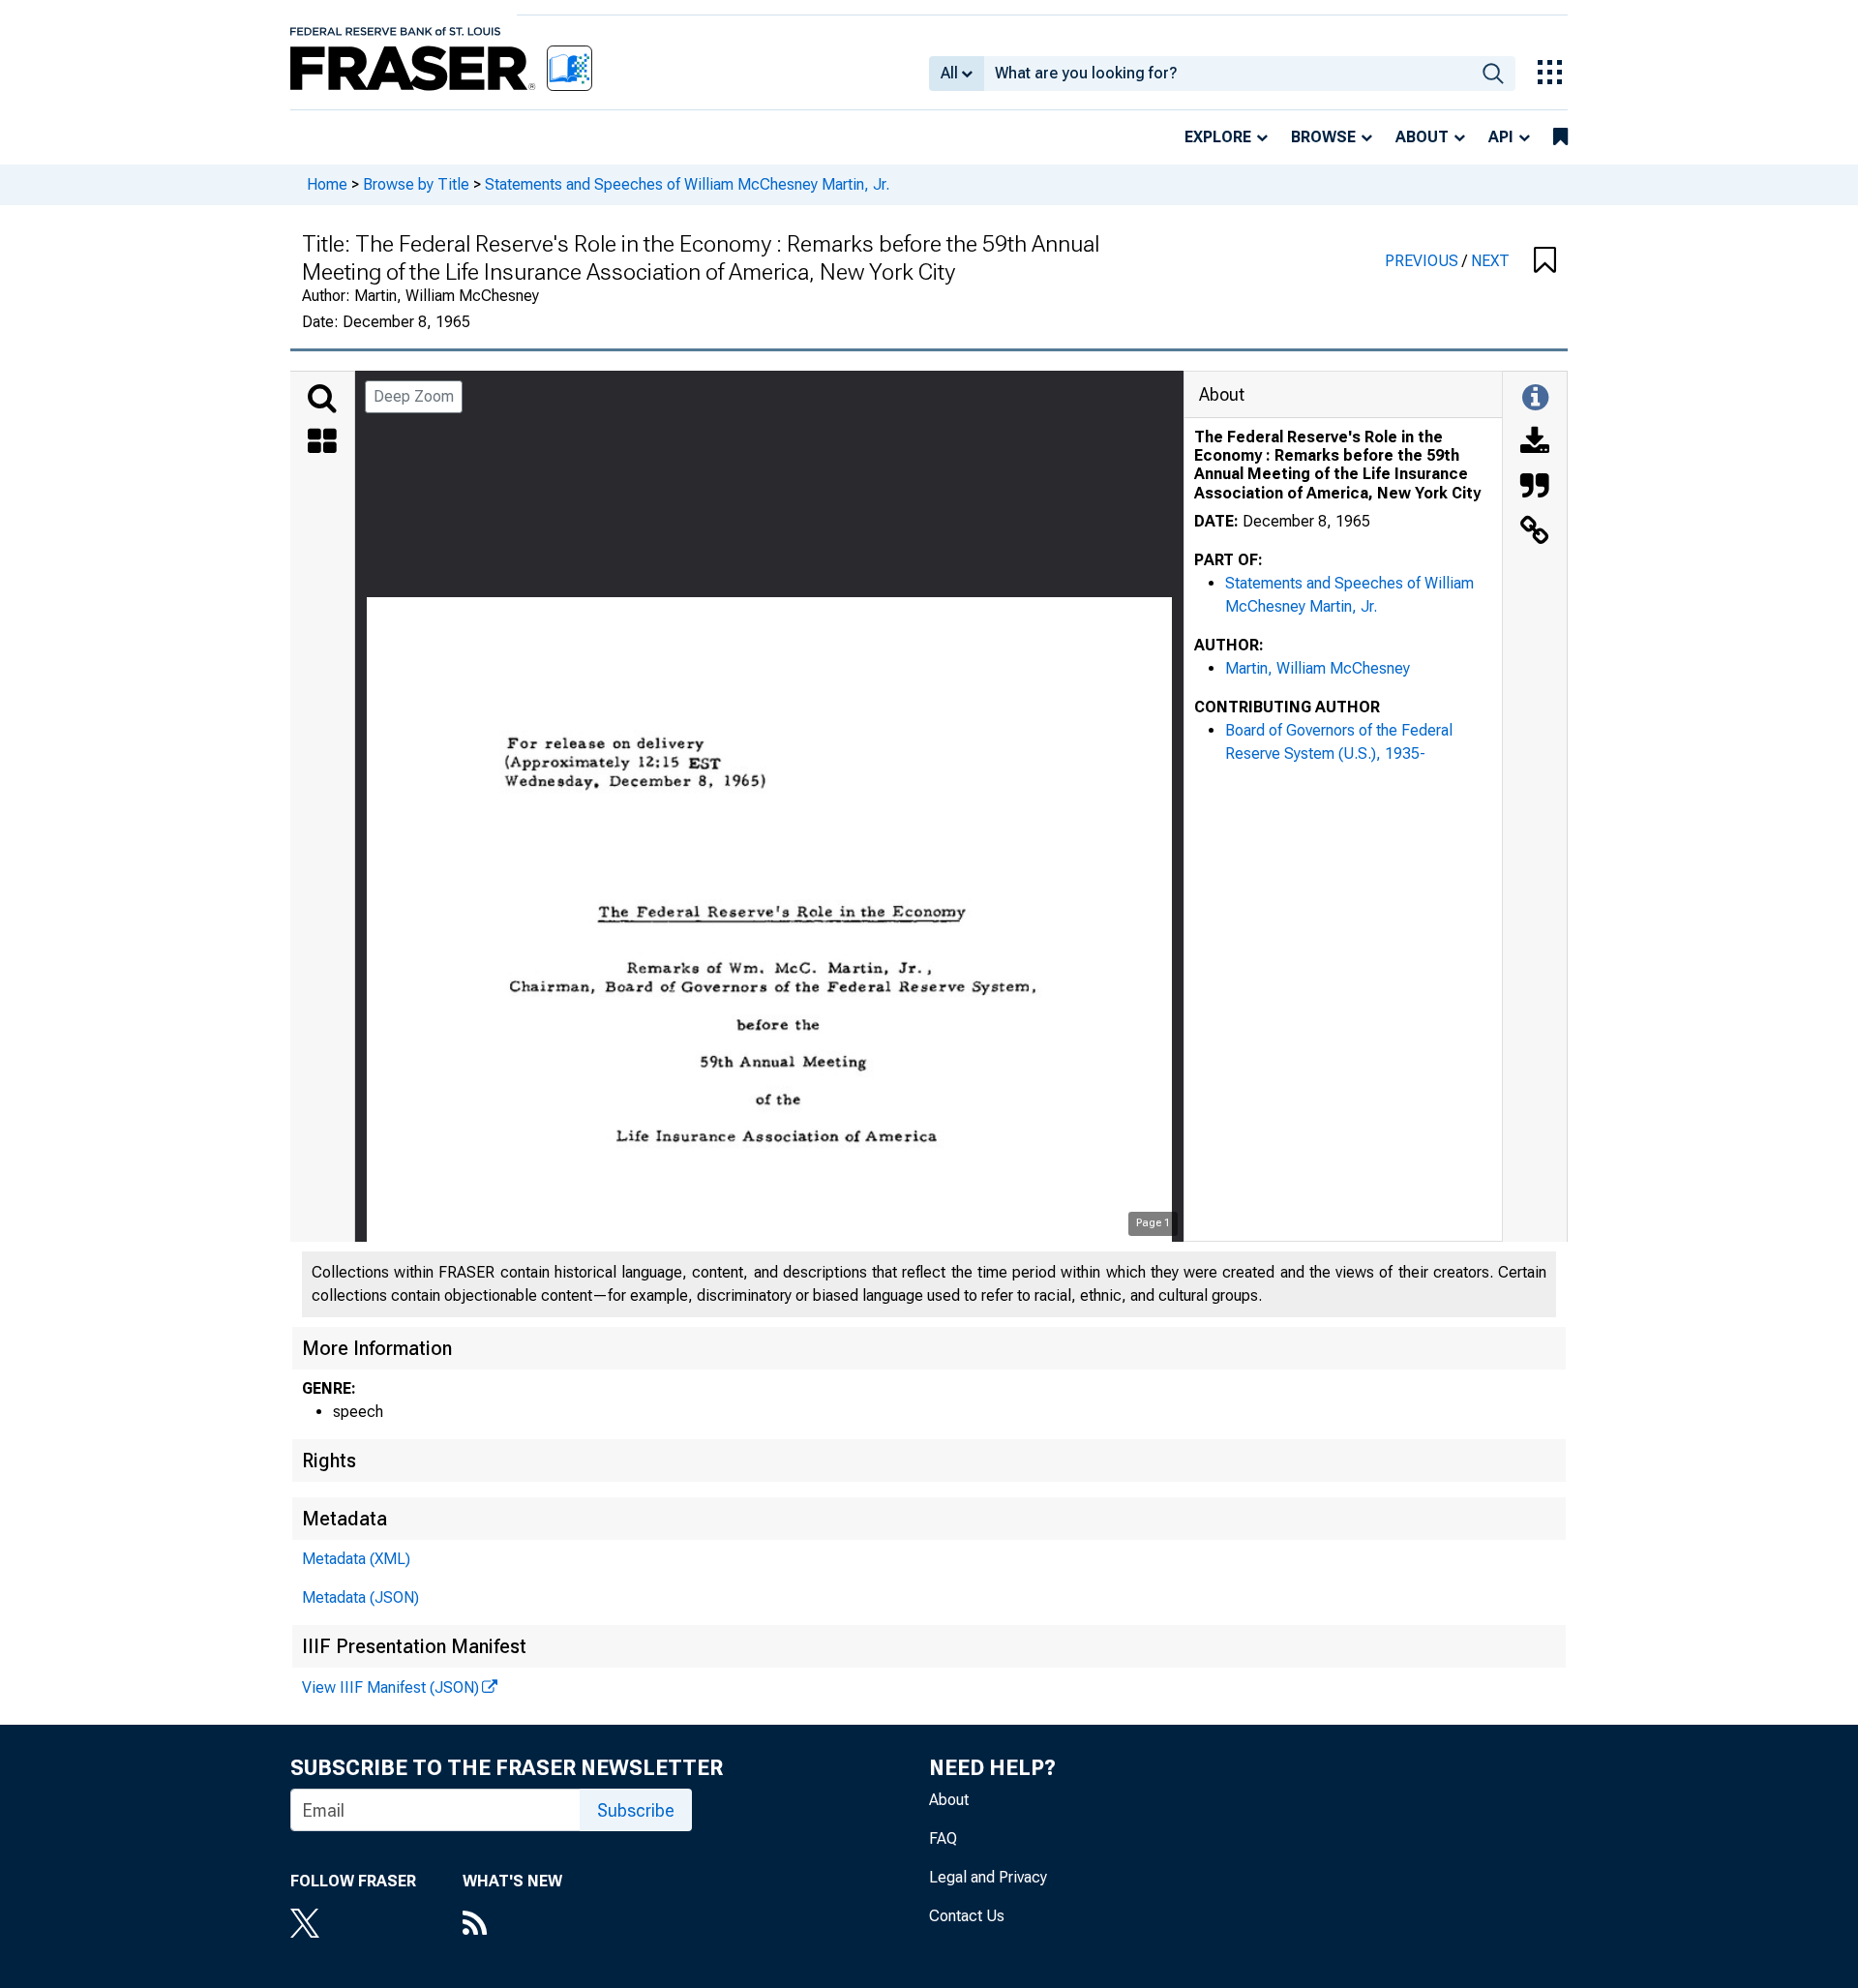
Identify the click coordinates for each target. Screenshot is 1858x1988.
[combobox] (1228, 74)
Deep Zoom (414, 396)
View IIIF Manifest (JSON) (390, 1687)
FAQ (943, 1838)
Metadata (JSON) (360, 1597)
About (1422, 137)
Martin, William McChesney (1318, 668)
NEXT (1490, 261)
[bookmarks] (1560, 137)
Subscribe (636, 1810)
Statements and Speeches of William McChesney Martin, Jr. (687, 184)
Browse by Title (416, 184)
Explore (1218, 137)
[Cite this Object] (1535, 488)
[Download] (1535, 443)
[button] (1545, 261)
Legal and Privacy (988, 1877)
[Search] (322, 399)
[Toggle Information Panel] (1535, 399)
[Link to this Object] (1535, 532)
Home (327, 184)
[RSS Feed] (512, 1925)
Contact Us (967, 1916)
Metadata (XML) (356, 1559)
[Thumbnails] (322, 443)
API (1501, 137)
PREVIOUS (1423, 261)
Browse (1323, 137)
